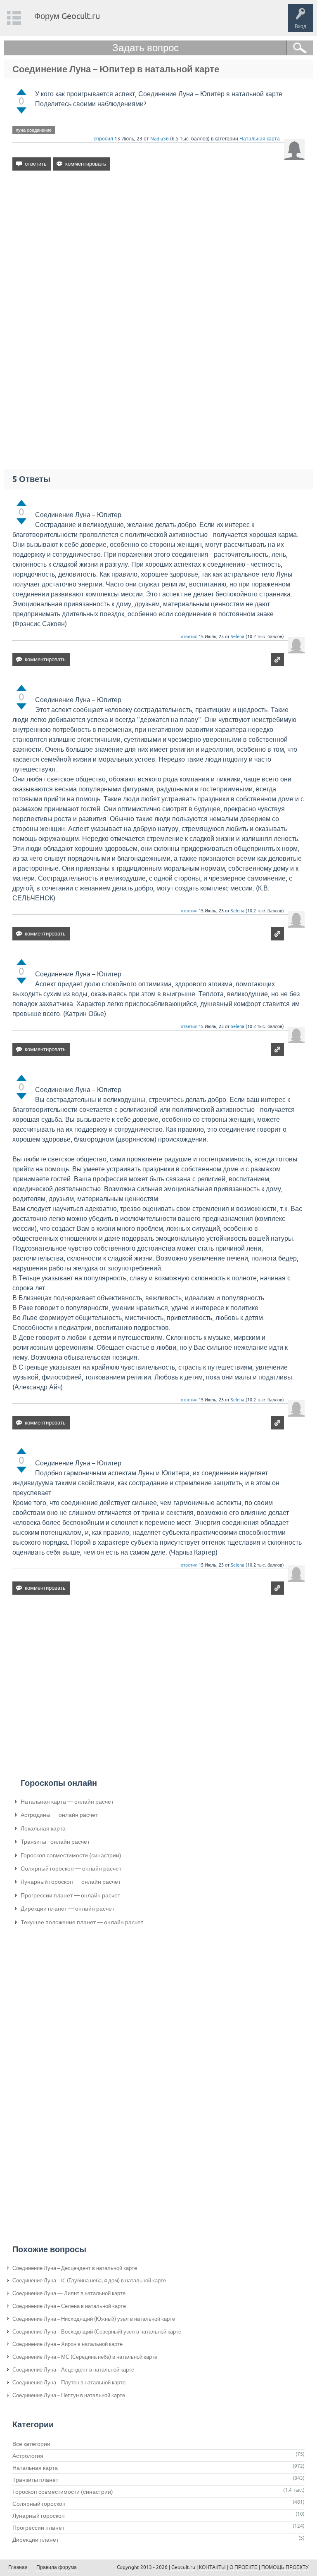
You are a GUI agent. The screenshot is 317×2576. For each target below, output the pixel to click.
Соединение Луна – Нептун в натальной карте (69, 2395)
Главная (18, 2567)
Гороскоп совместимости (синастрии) (71, 1855)
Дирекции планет (35, 2540)
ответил (189, 636)
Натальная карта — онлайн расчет (67, 1802)
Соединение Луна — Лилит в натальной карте (69, 2293)
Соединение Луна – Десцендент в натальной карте (75, 2268)
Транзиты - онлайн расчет (55, 1842)
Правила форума (57, 2567)
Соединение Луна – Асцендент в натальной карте (73, 2370)
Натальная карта (260, 139)
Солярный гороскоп (39, 2504)
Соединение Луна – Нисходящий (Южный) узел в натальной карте (94, 2319)
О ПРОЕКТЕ (244, 2567)
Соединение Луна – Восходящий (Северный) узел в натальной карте (97, 2332)
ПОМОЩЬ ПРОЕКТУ (285, 2567)
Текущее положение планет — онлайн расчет (82, 1922)
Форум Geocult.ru (67, 16)
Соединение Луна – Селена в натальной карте (69, 2306)
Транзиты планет (35, 2480)
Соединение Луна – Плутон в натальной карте (69, 2383)
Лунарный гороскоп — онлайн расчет (71, 1882)
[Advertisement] (158, 248)
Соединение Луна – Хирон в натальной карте (67, 2344)
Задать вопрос (145, 48)
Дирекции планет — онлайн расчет (67, 1909)
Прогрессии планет (38, 2528)
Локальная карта (43, 1828)
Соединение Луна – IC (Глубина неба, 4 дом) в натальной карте (89, 2280)
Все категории (31, 2444)
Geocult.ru (183, 2567)
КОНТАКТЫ (212, 2567)
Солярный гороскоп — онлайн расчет (71, 1868)
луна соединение (34, 130)
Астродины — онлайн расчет (59, 1815)
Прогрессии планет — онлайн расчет (70, 1895)
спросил (103, 139)
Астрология (28, 2456)
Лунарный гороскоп (39, 2516)
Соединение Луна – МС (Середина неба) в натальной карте (85, 2357)
